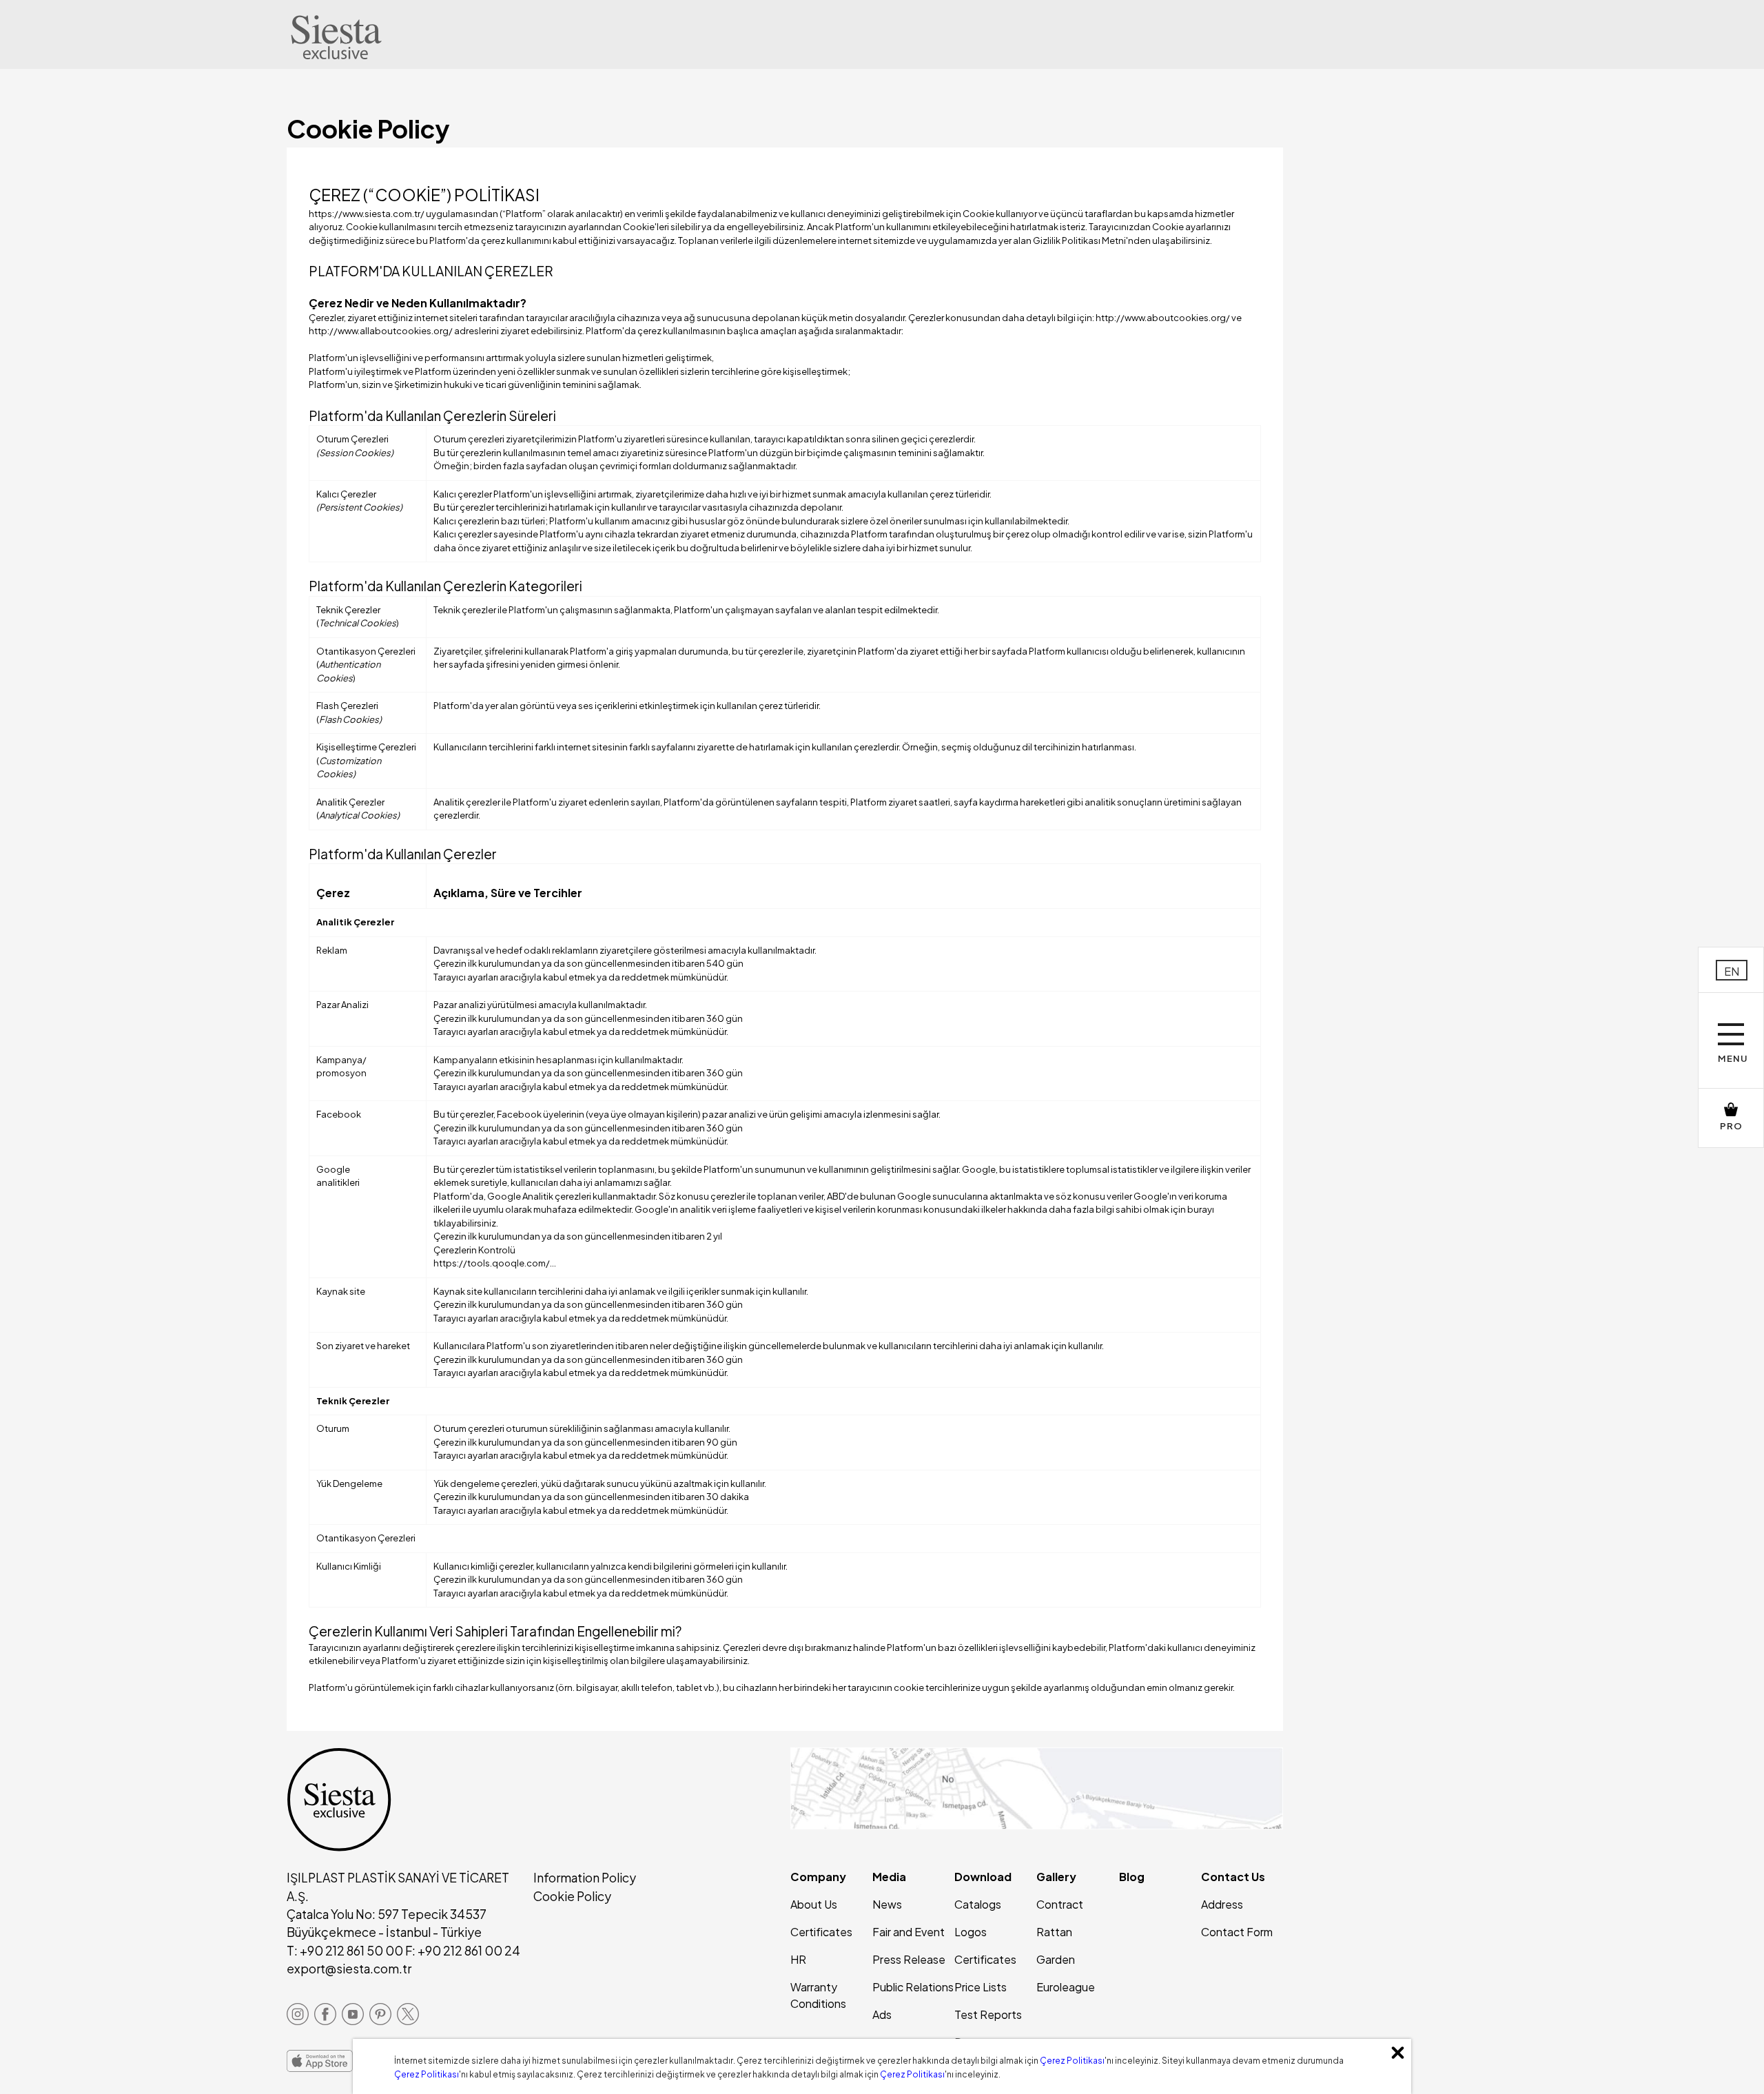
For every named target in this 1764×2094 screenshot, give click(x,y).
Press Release (909, 1959)
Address (1222, 1904)
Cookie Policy (572, 1896)
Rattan (1054, 1932)
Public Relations (913, 1987)
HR (798, 1959)
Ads (882, 2014)
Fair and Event (909, 1932)
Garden (1056, 1959)
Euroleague (1066, 1987)
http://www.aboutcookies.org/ (1163, 318)
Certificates (821, 1932)
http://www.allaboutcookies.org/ (381, 331)
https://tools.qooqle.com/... (495, 1263)
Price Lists (981, 1987)
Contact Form (1237, 1932)
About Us (814, 1904)
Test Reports (988, 2014)
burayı (1201, 1209)
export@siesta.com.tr (349, 1969)
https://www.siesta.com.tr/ (367, 214)
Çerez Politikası (1072, 2061)
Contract (1060, 1904)
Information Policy (585, 1878)
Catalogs (978, 1904)
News (887, 1904)
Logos (971, 1932)
